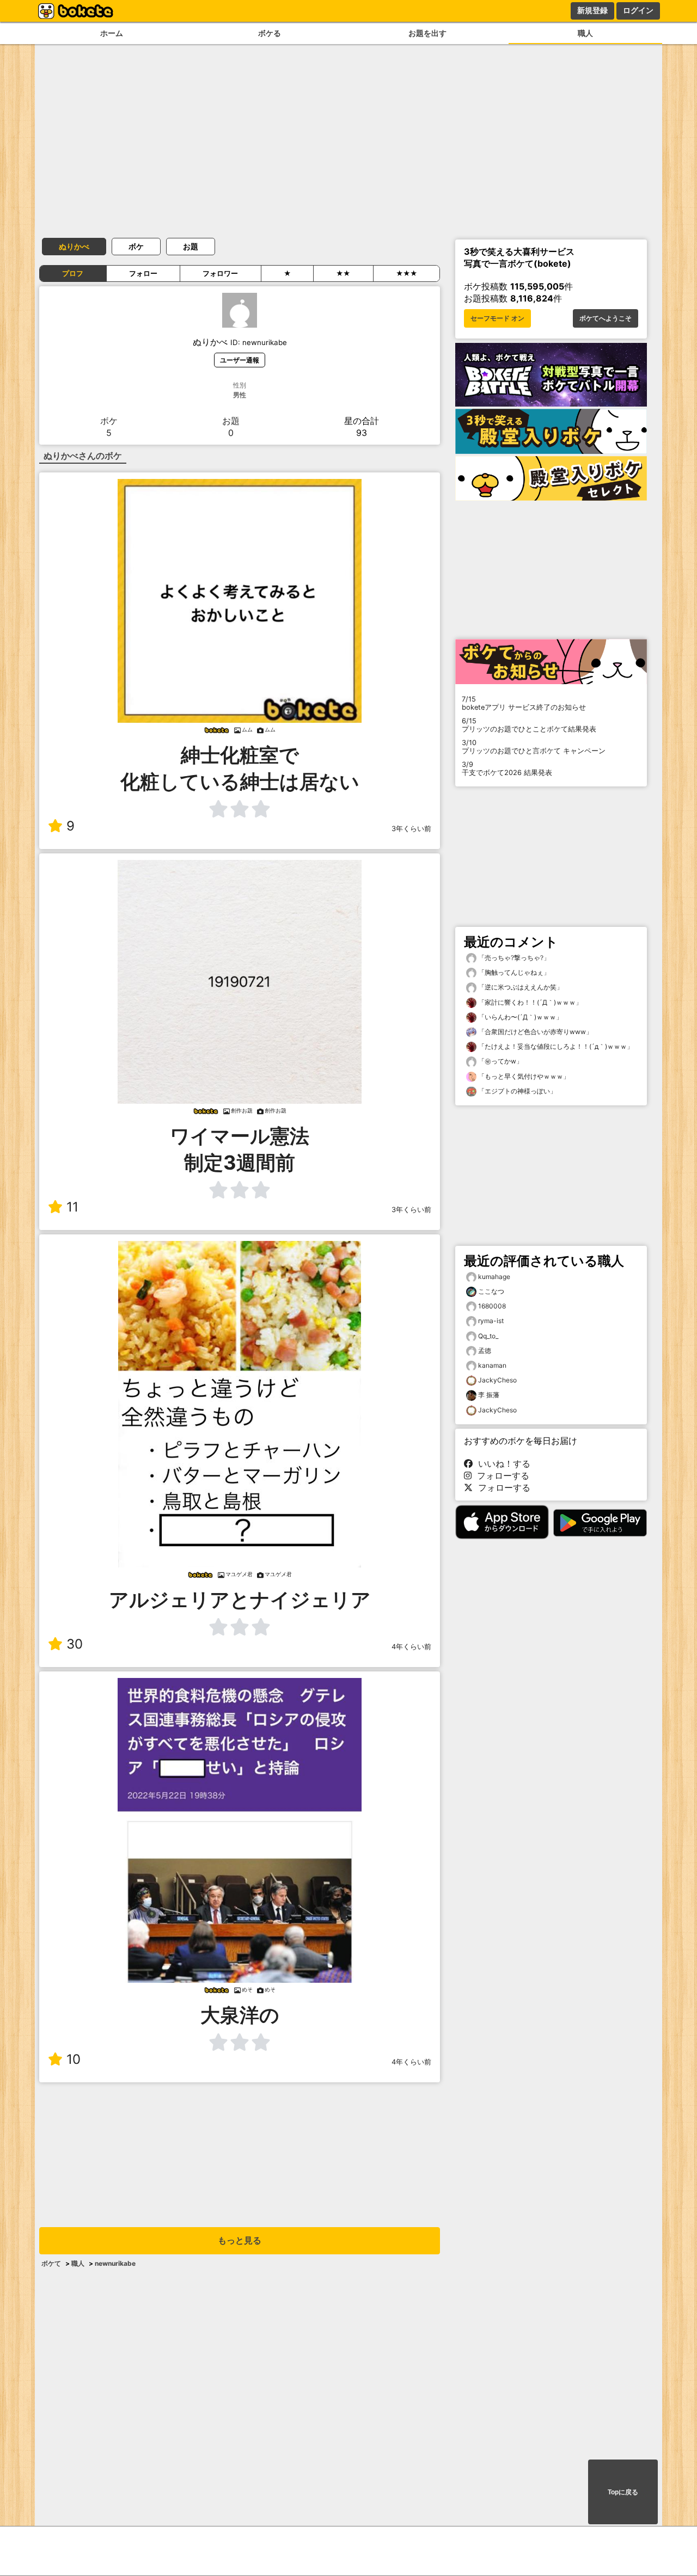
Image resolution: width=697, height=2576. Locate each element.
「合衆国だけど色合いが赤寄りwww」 (534, 1032)
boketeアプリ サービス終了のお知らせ (524, 703)
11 (72, 1207)
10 (74, 2059)
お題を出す (427, 33)
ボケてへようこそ (606, 318)
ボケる (270, 33)
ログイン (638, 10)
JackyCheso (497, 1380)
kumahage (494, 1277)
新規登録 (592, 10)
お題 (191, 246)
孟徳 (485, 1351)
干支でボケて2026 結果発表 (507, 769)
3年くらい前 (411, 829)
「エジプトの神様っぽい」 (516, 1091)
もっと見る (240, 2240)
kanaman (492, 1365)
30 (75, 1644)
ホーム (112, 33)
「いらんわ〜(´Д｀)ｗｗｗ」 (519, 1017)
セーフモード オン (497, 318)
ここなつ (491, 1291)
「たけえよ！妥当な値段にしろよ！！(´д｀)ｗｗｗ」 (555, 1046)
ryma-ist (491, 1321)
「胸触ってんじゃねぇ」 (513, 972)
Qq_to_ (488, 1336)
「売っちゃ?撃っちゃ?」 (513, 958)
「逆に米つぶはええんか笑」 (520, 987)
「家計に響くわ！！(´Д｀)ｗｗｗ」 (529, 1002)
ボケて (51, 2263)
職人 (585, 33)
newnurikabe (115, 2263)
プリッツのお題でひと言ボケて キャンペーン (534, 747)
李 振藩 (489, 1395)
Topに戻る (623, 2492)
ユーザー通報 (240, 360)
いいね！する (502, 1464)
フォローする (500, 1475)
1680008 (492, 1306)
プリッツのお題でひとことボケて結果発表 (529, 725)
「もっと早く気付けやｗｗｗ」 (523, 1076)
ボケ (136, 246)
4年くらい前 (411, 1647)
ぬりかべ (74, 246)
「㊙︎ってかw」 (500, 1061)
